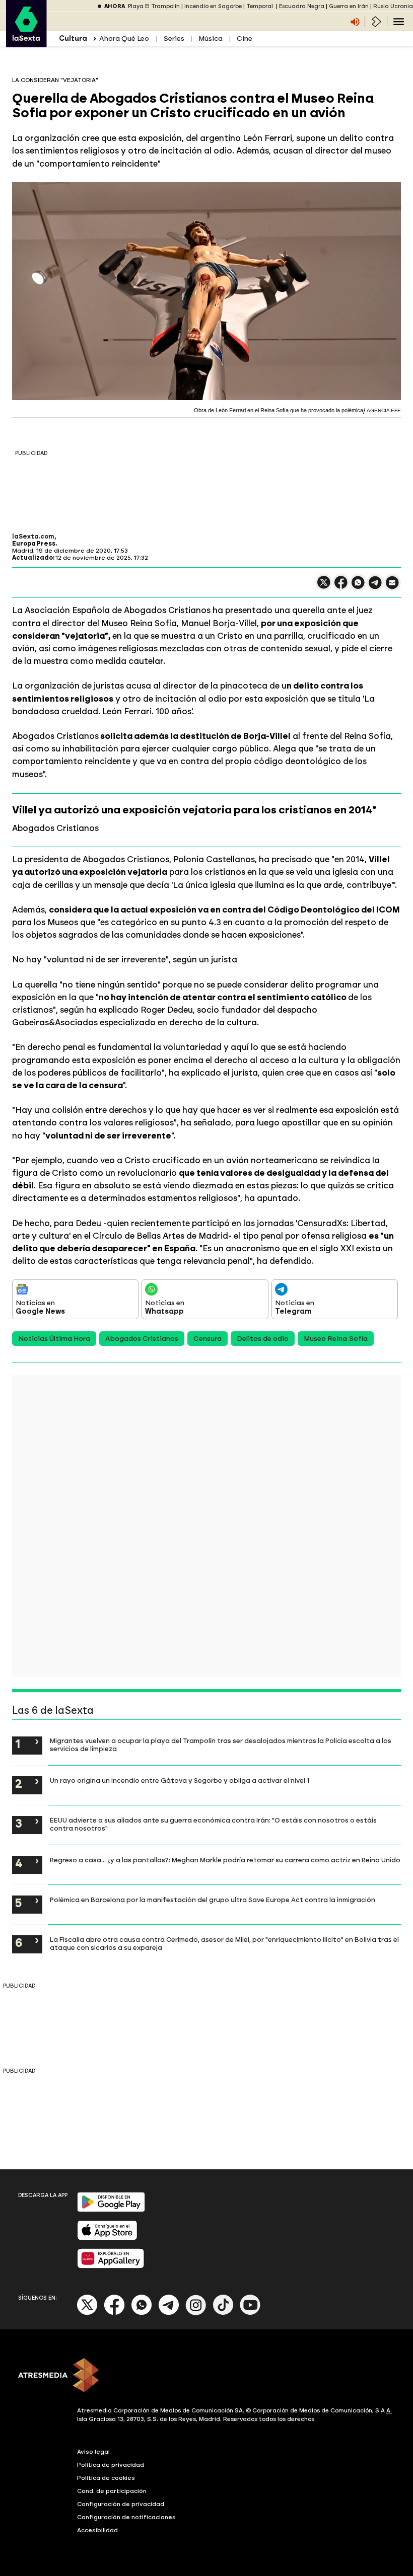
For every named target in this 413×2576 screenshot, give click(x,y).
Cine (245, 39)
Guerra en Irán (349, 6)
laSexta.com (33, 537)
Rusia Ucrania (393, 6)
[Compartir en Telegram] (375, 587)
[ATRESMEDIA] (206, 2376)
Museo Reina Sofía (336, 1339)
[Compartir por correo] (392, 587)
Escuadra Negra (302, 6)
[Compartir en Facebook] (341, 587)
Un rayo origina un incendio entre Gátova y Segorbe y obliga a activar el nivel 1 (180, 1780)
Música (211, 39)
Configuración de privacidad (121, 2504)
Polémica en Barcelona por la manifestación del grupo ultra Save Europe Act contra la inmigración (213, 1900)
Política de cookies (106, 2478)
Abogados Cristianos (142, 1339)
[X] (324, 587)
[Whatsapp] (142, 2313)
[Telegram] (169, 2313)
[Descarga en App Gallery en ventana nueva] (111, 2266)
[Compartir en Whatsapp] (358, 587)
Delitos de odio (263, 1339)
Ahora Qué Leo (124, 39)
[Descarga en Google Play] (111, 2210)
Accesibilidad (97, 2530)
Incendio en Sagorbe (213, 6)
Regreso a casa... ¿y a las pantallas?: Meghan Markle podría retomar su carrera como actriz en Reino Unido (225, 1860)
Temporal (260, 6)
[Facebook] (114, 2313)
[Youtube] (250, 2313)
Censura (208, 1339)
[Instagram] (196, 2313)
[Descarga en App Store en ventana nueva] (107, 2238)
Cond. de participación (112, 2491)
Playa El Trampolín (154, 6)
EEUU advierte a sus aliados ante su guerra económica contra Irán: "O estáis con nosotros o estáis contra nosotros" (213, 1824)
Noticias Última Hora (54, 1339)
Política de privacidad (111, 2465)
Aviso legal (93, 2452)
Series (174, 39)
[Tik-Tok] (223, 2313)
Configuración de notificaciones (126, 2517)
